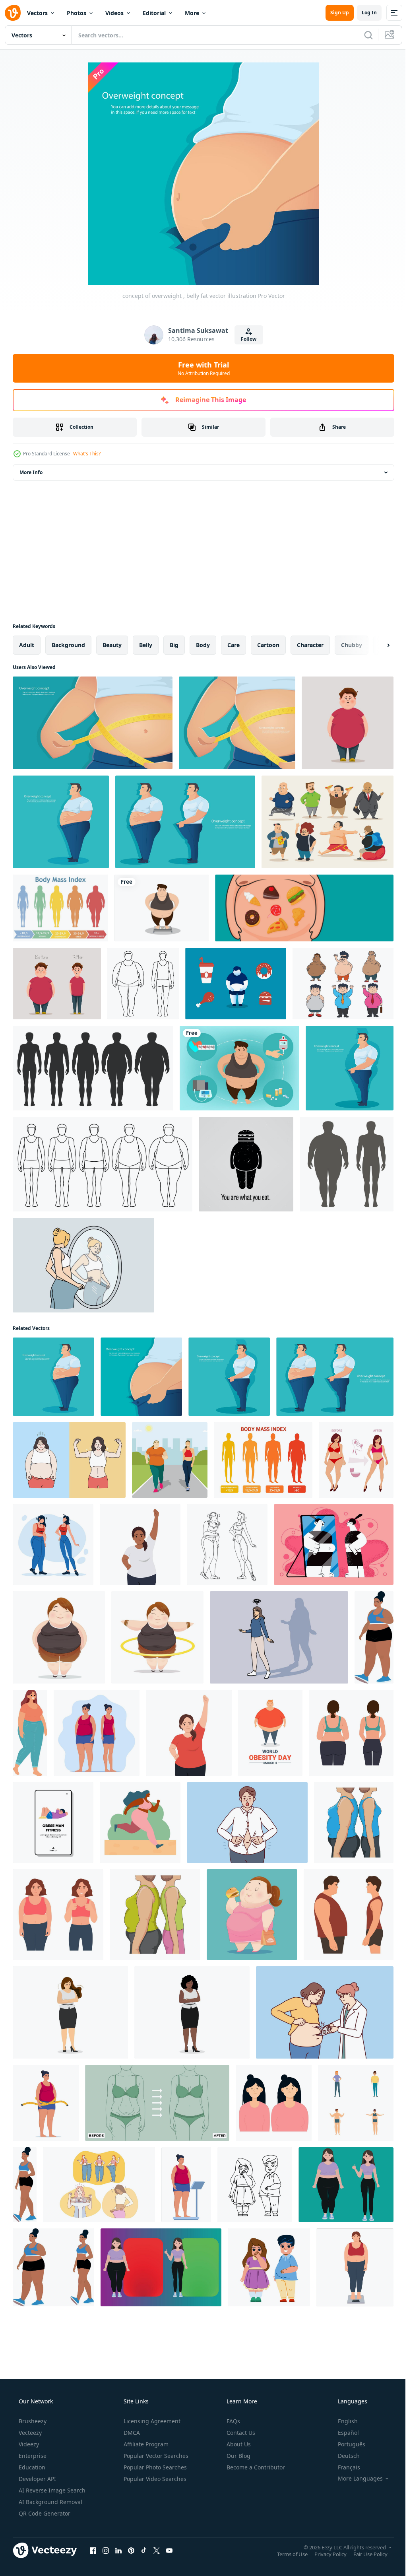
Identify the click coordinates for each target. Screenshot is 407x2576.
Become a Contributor (255, 2467)
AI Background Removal (50, 2502)
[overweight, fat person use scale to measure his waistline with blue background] (93, 723)
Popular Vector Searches (155, 2456)
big (174, 645)
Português (346, 2444)
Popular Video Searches (154, 2479)
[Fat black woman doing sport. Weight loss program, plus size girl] (140, 1545)
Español (343, 2433)
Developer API (37, 2479)
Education (31, 2467)
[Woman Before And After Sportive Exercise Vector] (53, 1545)
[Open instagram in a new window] (106, 2550)
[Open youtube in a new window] (169, 2550)
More (192, 13)
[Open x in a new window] (157, 2550)
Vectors (37, 13)
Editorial (154, 13)
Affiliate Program (145, 2444)
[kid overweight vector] (255, 2185)
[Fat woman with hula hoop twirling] (157, 1637)
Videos (114, 13)
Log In (363, 13)
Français (344, 2467)
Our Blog (238, 2456)
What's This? (87, 454)
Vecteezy (29, 2433)
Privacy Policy (325, 2554)
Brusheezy (32, 2421)
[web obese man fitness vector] (53, 1823)
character (310, 645)
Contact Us (240, 2433)
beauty (112, 645)
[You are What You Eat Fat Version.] (246, 1164)
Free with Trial (201, 368)
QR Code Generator (44, 2513)
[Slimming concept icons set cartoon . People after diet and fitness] (356, 2103)
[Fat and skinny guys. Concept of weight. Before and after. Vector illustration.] (57, 984)
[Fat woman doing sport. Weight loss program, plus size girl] (189, 1733)
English (343, 2421)
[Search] (362, 35)
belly (146, 645)
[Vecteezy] (13, 13)
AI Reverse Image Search (51, 2490)
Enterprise (32, 2456)
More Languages (355, 2479)
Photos (77, 13)
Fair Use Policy (364, 2554)
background (68, 645)
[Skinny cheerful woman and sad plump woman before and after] (274, 2103)
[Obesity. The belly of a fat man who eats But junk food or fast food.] (304, 908)
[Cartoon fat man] (59, 1637)
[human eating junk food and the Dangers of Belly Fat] (236, 984)
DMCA (131, 2433)
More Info (31, 472)
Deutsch (344, 2456)
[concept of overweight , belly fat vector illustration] (61, 822)
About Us (238, 2444)
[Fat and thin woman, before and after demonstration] (346, 2185)
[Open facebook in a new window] (93, 2550)
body (203, 645)
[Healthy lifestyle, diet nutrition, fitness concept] (334, 1545)
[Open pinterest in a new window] (131, 2550)
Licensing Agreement (151, 2421)
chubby (352, 645)
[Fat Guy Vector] (328, 822)
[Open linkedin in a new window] (118, 2550)
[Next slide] (376, 645)
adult (27, 645)
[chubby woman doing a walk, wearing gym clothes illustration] (374, 1637)
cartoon (268, 645)
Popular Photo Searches (154, 2467)
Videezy (28, 2444)
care (234, 645)
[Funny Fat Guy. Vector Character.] (348, 723)
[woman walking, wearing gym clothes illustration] (25, 2185)
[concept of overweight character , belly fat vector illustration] (185, 822)
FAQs (233, 2421)
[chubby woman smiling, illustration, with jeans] (30, 1733)
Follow (246, 339)
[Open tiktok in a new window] (144, 2550)
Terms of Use (286, 2554)
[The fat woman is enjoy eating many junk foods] (252, 1915)
